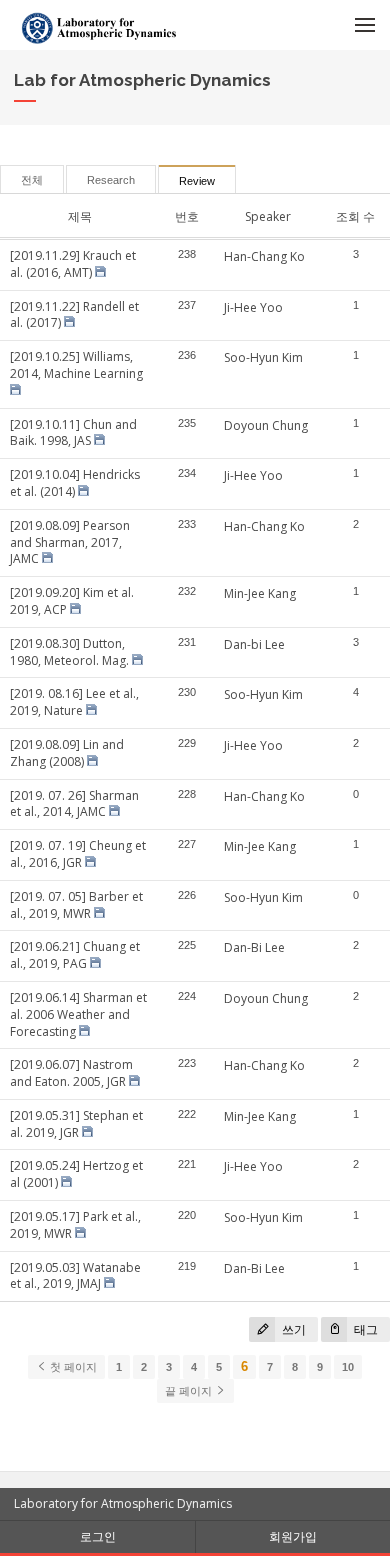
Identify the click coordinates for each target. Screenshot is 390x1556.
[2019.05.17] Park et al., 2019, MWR (75, 1225)
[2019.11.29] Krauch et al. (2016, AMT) (73, 264)
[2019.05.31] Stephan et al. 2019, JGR (76, 1124)
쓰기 (292, 1329)
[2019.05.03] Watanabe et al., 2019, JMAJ (75, 1276)
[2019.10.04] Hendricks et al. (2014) (75, 483)
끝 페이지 (190, 1391)
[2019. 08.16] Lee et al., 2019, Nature (74, 702)
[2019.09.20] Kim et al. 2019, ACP (72, 601)
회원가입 (293, 1536)
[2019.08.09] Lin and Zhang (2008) (67, 753)
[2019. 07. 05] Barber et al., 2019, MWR (76, 905)
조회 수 (355, 216)
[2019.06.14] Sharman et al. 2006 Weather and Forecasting (78, 1014)
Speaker (268, 216)
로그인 (98, 1536)
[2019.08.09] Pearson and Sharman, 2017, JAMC (70, 542)
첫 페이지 (72, 1367)
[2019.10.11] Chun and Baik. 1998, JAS (73, 433)
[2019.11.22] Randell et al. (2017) (74, 315)
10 (348, 1367)
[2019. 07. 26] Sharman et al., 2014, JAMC (74, 804)
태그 (364, 1329)
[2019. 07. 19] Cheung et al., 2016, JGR (78, 854)
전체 (32, 180)
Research (111, 180)
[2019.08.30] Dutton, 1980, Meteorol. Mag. (69, 652)
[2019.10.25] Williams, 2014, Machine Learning (76, 365)
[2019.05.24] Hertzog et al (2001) (76, 1174)
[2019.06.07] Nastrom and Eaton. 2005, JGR (71, 1073)
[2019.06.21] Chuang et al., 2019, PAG (75, 955)
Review (197, 181)
